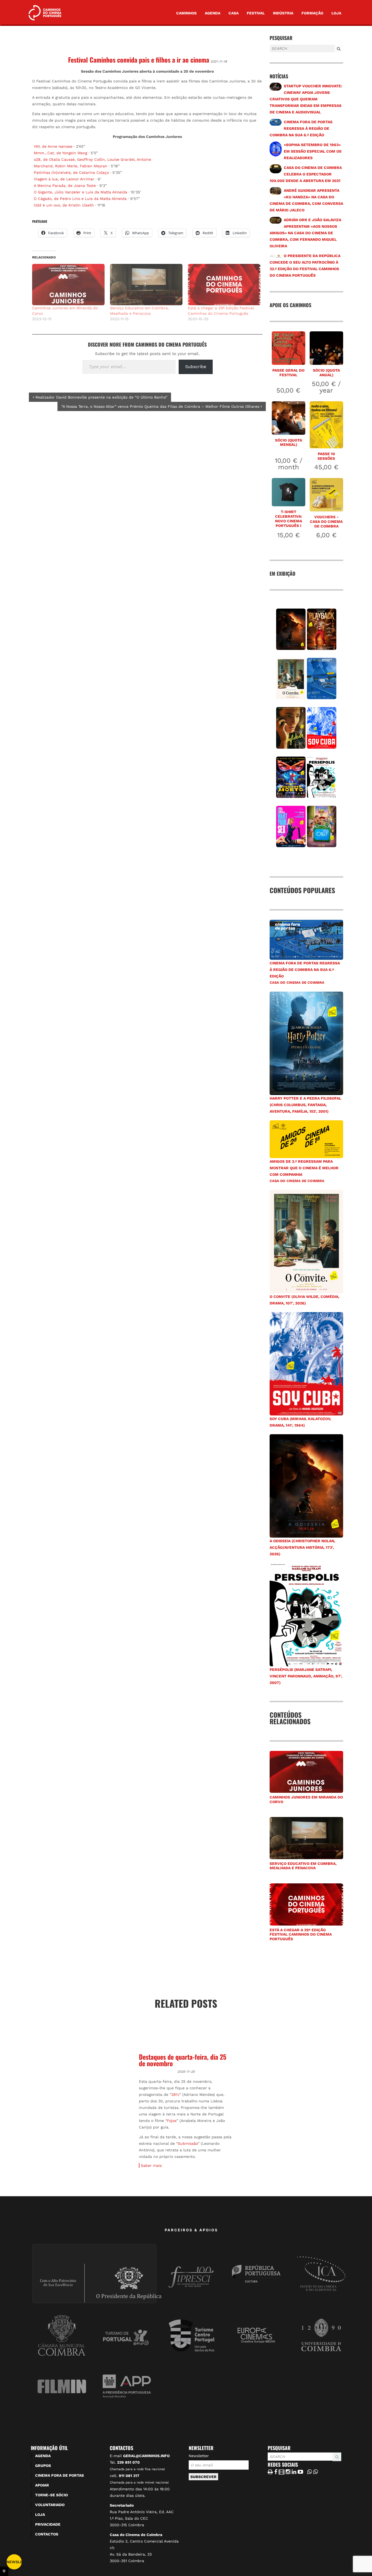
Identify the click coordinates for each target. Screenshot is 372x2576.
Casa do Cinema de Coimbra (297, 982)
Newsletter (199, 2500)
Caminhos (186, 13)
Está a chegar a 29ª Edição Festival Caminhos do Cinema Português (301, 1935)
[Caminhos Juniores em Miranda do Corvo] (68, 285)
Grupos (43, 2510)
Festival (256, 13)
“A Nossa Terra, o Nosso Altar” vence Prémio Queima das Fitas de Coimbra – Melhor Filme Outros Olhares (161, 406)
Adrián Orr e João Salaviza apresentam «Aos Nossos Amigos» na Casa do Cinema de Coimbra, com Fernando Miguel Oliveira (305, 233)
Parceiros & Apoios (191, 2274)
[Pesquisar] (271, 53)
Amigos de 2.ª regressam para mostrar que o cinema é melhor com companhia (304, 1168)
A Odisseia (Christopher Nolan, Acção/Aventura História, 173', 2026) (302, 1547)
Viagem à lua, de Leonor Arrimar (64, 179)
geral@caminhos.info (146, 2500)
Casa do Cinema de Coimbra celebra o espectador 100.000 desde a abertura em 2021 (306, 174)
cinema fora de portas (60, 2520)
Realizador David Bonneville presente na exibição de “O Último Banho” (101, 397)
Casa (234, 13)
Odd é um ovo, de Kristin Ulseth (64, 205)
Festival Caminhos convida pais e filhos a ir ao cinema (139, 60)
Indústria (283, 13)
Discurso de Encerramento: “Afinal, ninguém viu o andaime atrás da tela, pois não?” (185, 2063)
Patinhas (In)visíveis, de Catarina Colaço (71, 172)
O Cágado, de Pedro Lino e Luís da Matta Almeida (80, 199)
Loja (336, 13)
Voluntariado (50, 2549)
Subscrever (203, 2521)
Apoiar (42, 2529)
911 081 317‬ (129, 2520)
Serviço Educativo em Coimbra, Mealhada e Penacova (303, 1866)
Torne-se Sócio (51, 2539)
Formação (312, 13)
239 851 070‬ (128, 2507)
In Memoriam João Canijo (282, 2109)
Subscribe (196, 367)
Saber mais (46, 2210)
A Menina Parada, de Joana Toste (65, 186)
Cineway (45, 2149)
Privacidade (48, 2569)
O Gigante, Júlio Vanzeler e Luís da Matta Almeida (80, 192)
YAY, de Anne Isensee (53, 146)
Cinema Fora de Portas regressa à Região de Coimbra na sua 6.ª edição (301, 128)
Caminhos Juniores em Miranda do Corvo (306, 1799)
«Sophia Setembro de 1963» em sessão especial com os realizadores (313, 151)
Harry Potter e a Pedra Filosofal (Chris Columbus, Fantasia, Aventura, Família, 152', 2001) (305, 1105)
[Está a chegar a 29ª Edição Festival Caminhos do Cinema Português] (224, 285)
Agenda (213, 13)
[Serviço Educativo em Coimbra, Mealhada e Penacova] (146, 285)
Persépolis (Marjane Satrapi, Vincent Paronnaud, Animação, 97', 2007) (306, 1676)
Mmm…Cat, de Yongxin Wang (60, 153)
